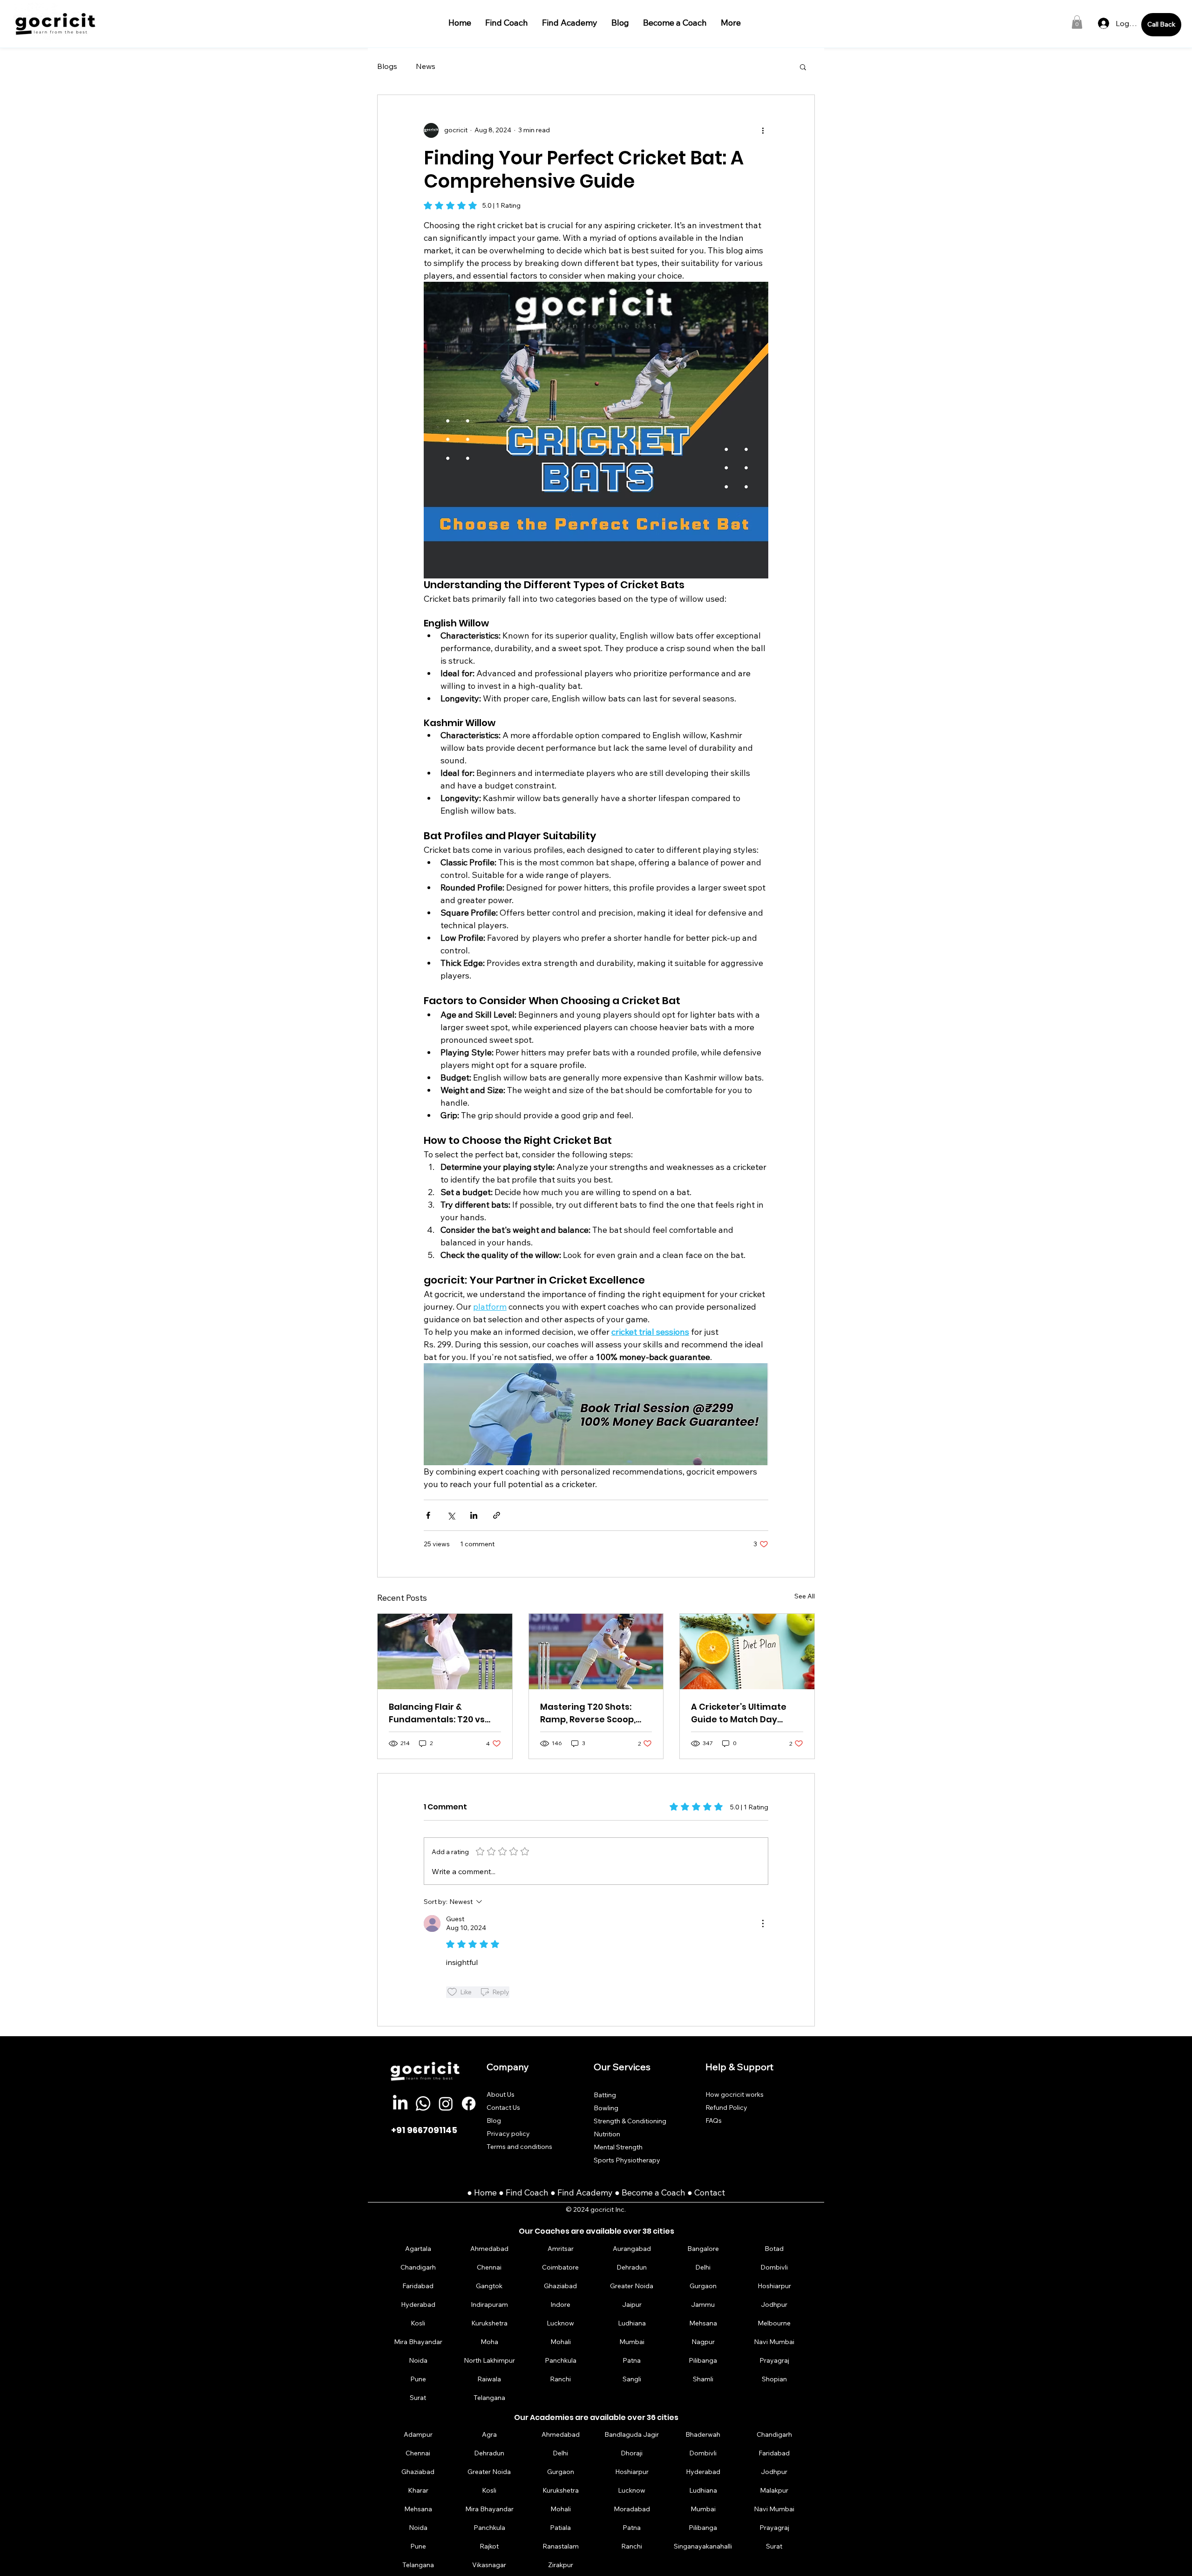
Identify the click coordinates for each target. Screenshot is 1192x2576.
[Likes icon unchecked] (452, 1992)
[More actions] (763, 130)
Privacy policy (508, 2134)
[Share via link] (497, 1515)
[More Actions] (763, 1924)
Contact (710, 2192)
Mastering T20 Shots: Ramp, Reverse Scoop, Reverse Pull (588, 1713)
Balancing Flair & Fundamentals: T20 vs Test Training (437, 1713)
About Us (501, 2094)
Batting (605, 2095)
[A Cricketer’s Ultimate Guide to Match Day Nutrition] (747, 1652)
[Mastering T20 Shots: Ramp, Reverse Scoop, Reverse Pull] (596, 1652)
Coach (537, 2192)
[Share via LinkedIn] (474, 1515)
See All (805, 1596)
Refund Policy (726, 2107)
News (426, 66)
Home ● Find (499, 2192)
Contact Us (503, 2107)
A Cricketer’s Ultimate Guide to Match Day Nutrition (739, 1713)
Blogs (387, 66)
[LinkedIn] (400, 2104)
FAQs (714, 2121)
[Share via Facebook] (428, 1515)
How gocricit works (735, 2094)
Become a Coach (654, 2192)
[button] (1077, 22)
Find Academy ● (589, 2192)
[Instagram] (446, 2104)
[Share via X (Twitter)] (451, 1515)
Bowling (606, 2108)
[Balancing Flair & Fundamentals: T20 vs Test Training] (445, 1652)
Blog (494, 2121)
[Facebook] (469, 2104)
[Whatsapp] (423, 2104)
